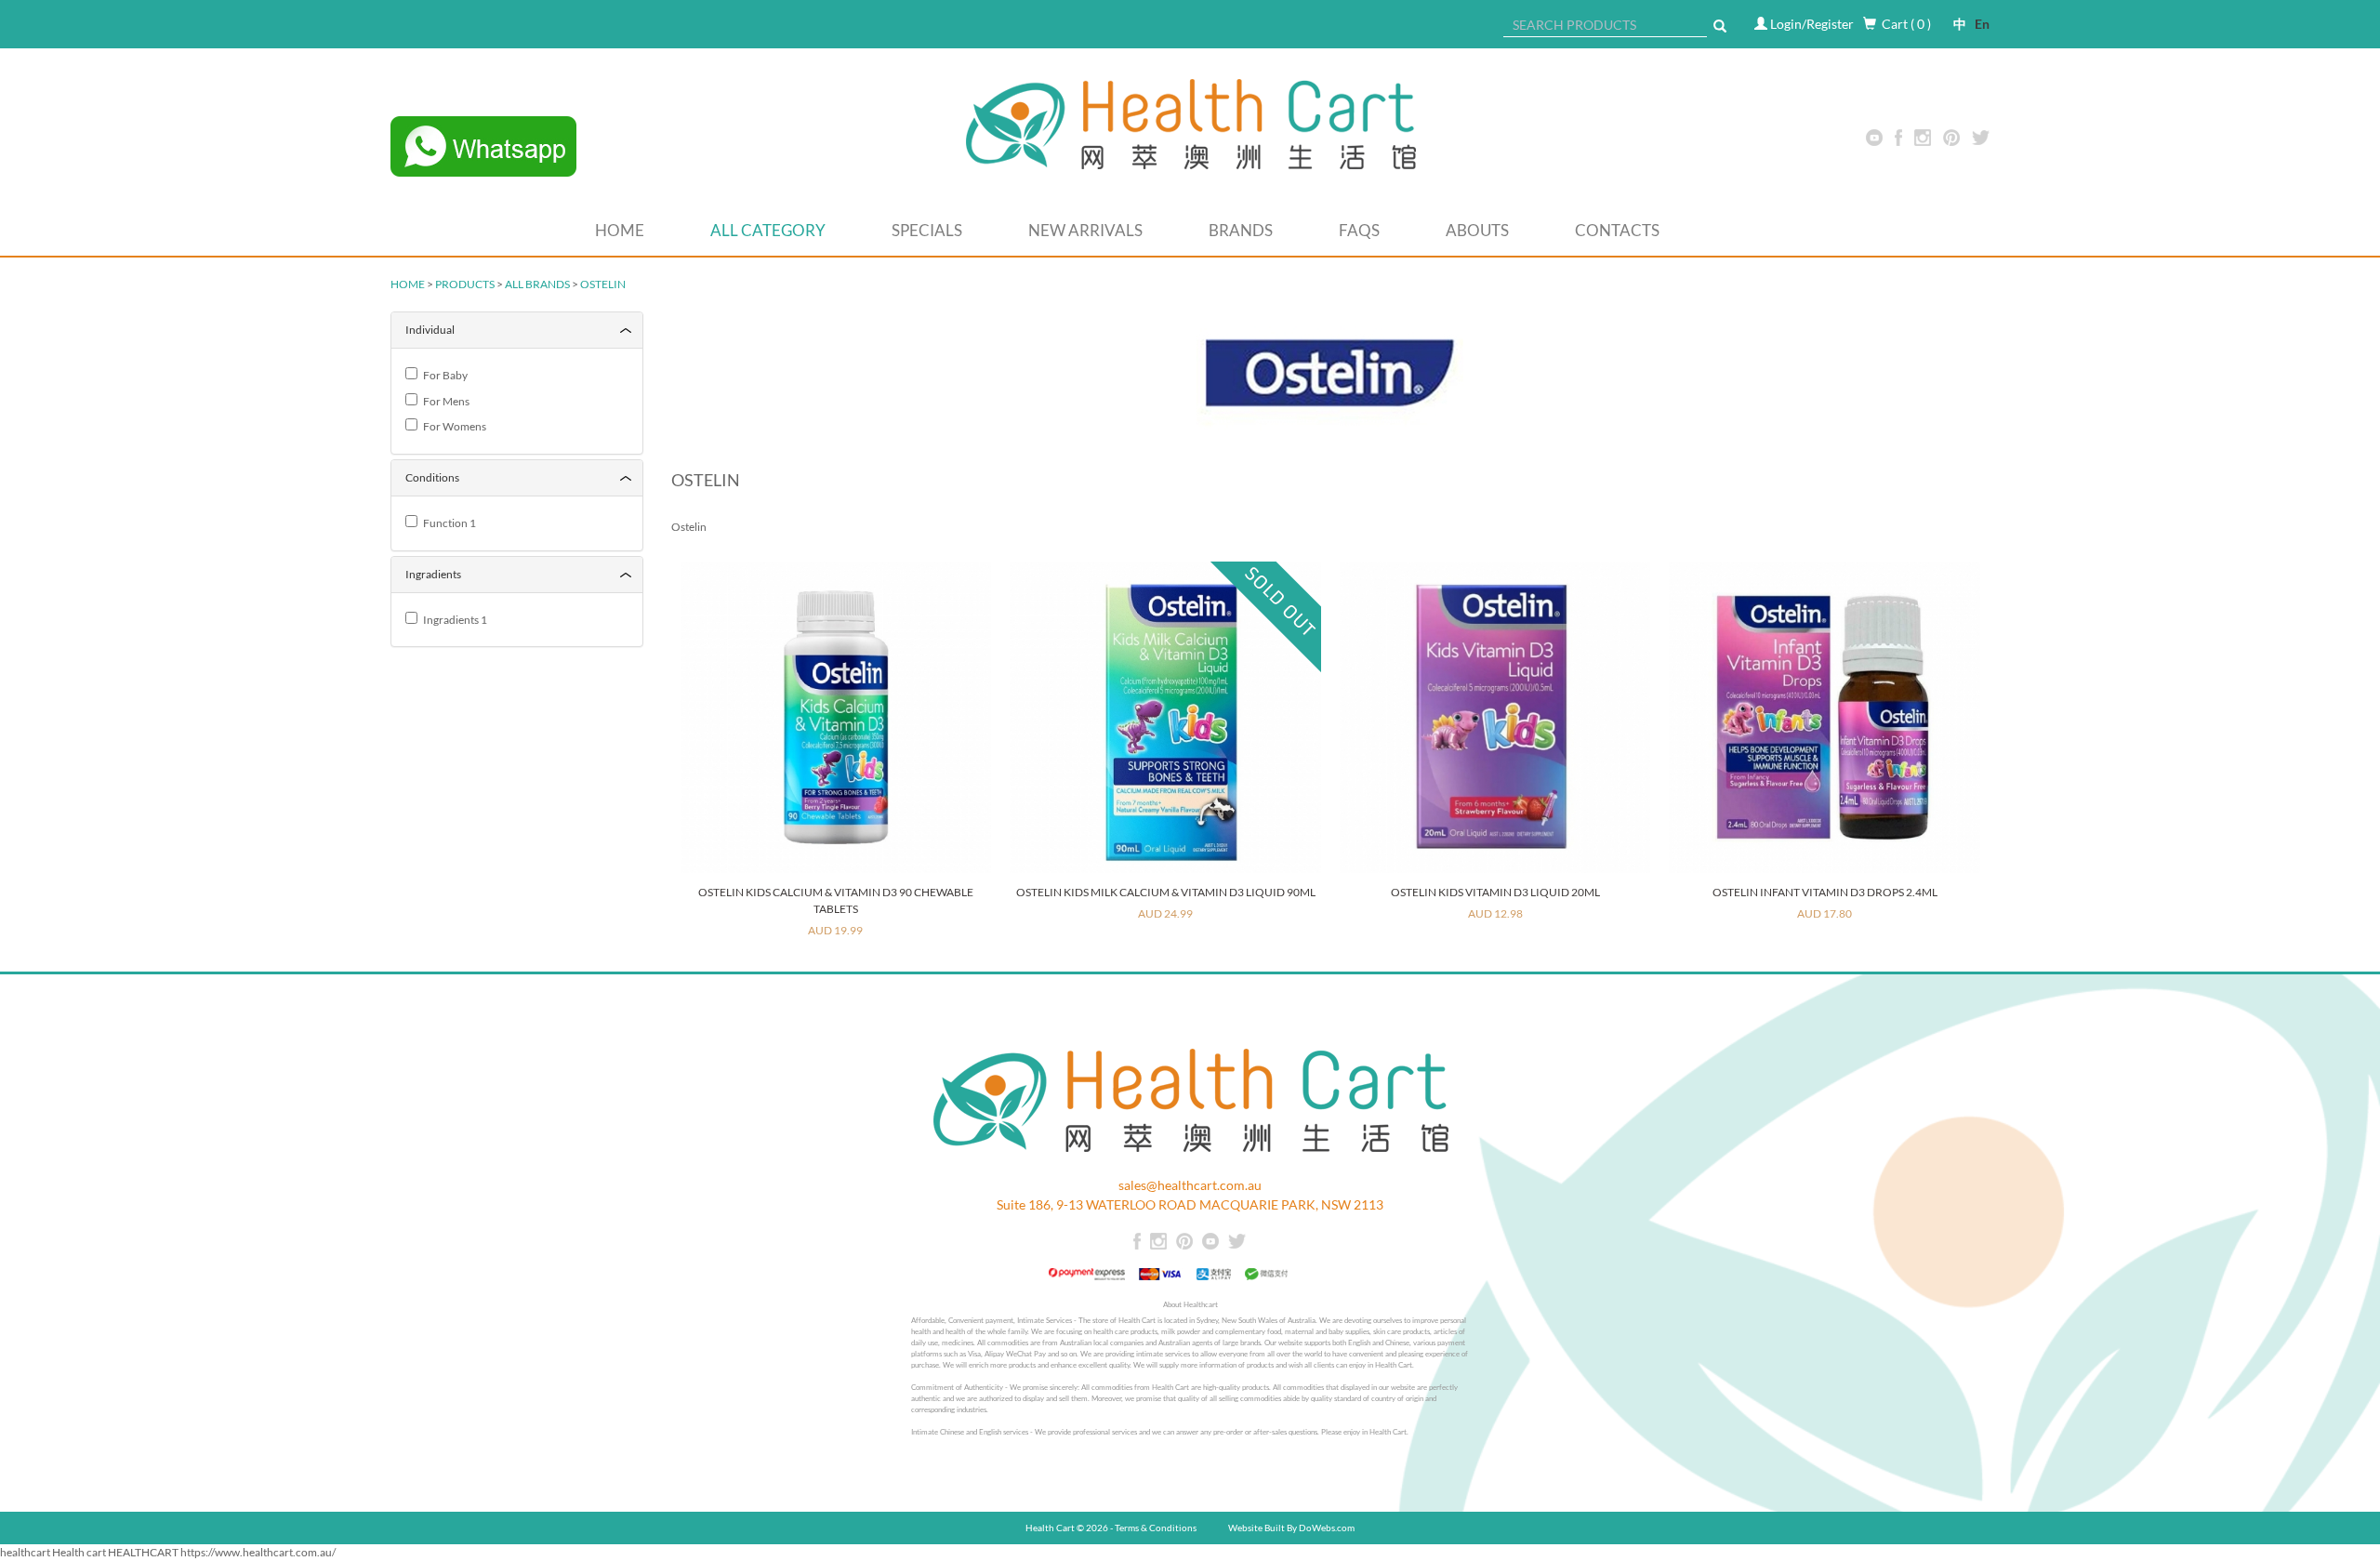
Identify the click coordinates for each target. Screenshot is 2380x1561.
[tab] (517, 330)
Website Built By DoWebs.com (1291, 1528)
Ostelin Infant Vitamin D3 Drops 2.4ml (1825, 892)
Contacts (1617, 230)
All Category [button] (768, 230)
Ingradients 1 (453, 620)
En (1978, 24)
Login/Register (1812, 24)
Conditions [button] (432, 477)
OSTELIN (603, 284)
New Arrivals (1085, 230)
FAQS (1359, 230)
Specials (927, 230)
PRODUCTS (465, 284)
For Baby (443, 375)
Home (620, 230)
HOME (408, 284)
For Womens (453, 426)
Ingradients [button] (433, 574)
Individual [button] (430, 330)
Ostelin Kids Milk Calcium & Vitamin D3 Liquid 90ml (1166, 892)
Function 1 (448, 523)
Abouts (1477, 230)
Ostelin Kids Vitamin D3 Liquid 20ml (1495, 892)
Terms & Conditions (1156, 1528)
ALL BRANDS (537, 284)
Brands (1241, 230)
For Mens (444, 401)
